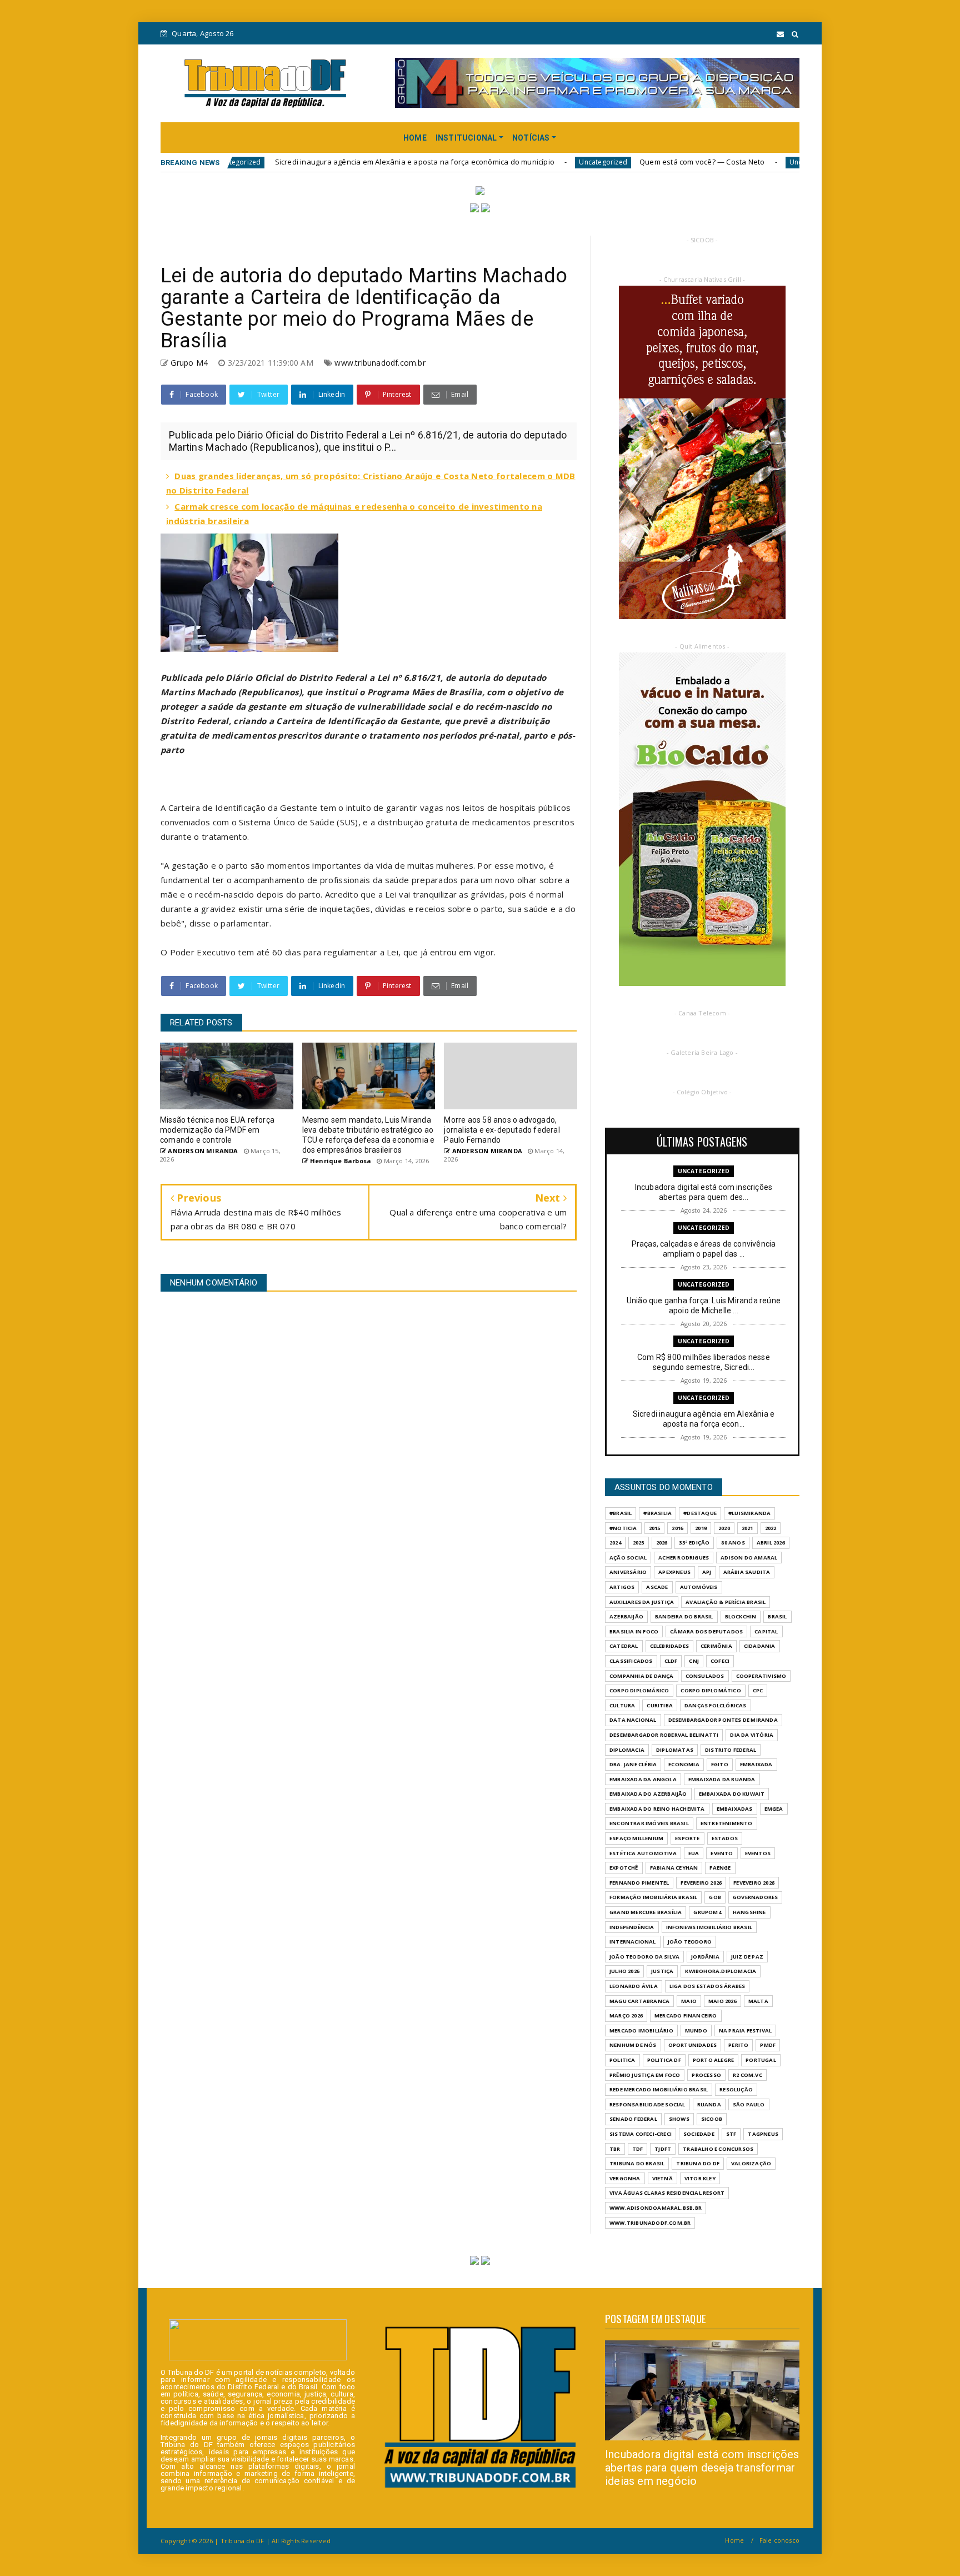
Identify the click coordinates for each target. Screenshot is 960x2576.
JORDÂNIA (705, 1957)
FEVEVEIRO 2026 (754, 1883)
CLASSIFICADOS (631, 1661)
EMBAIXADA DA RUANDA (722, 1779)
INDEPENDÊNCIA (632, 1927)
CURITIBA (660, 1705)
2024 (615, 1543)
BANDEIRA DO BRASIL (684, 1616)
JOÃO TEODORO (690, 1942)
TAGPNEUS (763, 2134)
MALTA (758, 2001)
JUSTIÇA (662, 1971)
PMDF (768, 2045)
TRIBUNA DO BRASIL (637, 2163)
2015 (655, 1528)
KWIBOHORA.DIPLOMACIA (721, 1971)
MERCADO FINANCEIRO (686, 2016)
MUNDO (696, 2031)
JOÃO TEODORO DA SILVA (644, 1957)
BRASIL (777, 1616)
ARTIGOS (622, 1587)
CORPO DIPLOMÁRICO (639, 1690)
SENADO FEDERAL (633, 2119)
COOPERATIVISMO (761, 1676)
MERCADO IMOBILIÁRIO (641, 2031)
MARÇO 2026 (626, 2016)
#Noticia (623, 1528)
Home (734, 2540)
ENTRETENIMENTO (727, 1823)
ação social (628, 1558)
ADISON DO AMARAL (749, 1558)
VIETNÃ (662, 2178)
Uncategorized (477, 162)
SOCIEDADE (699, 2134)
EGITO (720, 1764)
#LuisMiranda (749, 1513)
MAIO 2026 (722, 2001)
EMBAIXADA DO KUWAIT (732, 1794)
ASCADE (657, 1587)
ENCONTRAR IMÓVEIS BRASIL (649, 1823)
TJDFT (663, 2149)
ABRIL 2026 (771, 1543)
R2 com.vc (747, 2075)
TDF (638, 2149)
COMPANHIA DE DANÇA (642, 1676)
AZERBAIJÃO (626, 1616)
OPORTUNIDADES (693, 2045)
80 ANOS (733, 1543)
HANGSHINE (749, 1912)
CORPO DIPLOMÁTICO (711, 1690)
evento (722, 1853)
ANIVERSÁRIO (628, 1572)
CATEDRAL (624, 1646)
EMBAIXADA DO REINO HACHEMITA (657, 1809)
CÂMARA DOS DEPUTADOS (706, 1631)
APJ (707, 1572)
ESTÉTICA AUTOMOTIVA (643, 1853)
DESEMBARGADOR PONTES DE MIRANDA (723, 1720)
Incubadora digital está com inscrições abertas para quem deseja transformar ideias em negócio (702, 2468)
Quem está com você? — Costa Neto (576, 162)
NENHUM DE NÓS (633, 2045)
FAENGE (720, 1868)
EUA (694, 1853)
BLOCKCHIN (741, 1616)
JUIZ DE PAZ (747, 1957)
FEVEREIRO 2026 (701, 1883)
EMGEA (774, 1809)
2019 (701, 1528)
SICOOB (712, 2119)
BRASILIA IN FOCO (634, 1631)
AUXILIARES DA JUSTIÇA (642, 1602)
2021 (747, 1528)
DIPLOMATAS (675, 1750)
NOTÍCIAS (531, 138)
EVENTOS (758, 1853)
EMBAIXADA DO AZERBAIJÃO (648, 1794)
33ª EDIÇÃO (694, 1543)
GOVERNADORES (755, 1897)
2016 (677, 1528)
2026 (662, 1543)
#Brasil (621, 1513)
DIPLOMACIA (627, 1750)
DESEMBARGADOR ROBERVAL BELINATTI (664, 1735)
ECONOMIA (684, 1764)
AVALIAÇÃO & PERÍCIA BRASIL (726, 1602)
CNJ (694, 1661)
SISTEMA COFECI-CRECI (641, 2134)
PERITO (738, 2045)
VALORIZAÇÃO (751, 2163)
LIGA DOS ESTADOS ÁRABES (707, 1986)
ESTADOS (725, 1838)
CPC (758, 1690)
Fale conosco (779, 2540)
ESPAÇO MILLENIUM (636, 1838)
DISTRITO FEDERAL (731, 1750)
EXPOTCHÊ (624, 1868)
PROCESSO (706, 2075)
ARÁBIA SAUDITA (747, 1572)
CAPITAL (766, 1631)
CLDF (671, 1661)
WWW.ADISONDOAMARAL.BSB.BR (656, 2208)
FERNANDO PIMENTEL (639, 1883)
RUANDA (709, 2104)
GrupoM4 (707, 1912)
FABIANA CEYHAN (674, 1868)
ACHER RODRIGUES (684, 1558)
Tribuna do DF (698, 2163)
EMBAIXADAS (735, 1809)
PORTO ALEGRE (713, 2060)
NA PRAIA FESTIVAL (745, 2031)
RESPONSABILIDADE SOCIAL (647, 2104)
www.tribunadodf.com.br (380, 363)
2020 (724, 1528)
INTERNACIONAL (633, 1942)
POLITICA (622, 2060)
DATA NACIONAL (633, 1720)
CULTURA (622, 1705)
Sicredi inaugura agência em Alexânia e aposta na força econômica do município (289, 162)
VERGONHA (625, 2178)
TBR (615, 2149)
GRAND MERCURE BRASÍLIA (646, 1912)
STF (731, 2134)
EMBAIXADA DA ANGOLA (643, 1779)
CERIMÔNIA (716, 1646)
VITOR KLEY (700, 2178)
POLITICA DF (664, 2060)
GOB (715, 1897)
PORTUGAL (761, 2060)
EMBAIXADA (756, 1764)
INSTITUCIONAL (466, 138)
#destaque (700, 1513)
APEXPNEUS (674, 1572)
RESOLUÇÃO (736, 2089)
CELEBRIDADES (669, 1646)
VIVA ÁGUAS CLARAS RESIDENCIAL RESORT (667, 2193)
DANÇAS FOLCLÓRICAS (716, 1705)
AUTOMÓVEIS (699, 1587)
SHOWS (679, 2119)
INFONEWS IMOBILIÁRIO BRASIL (709, 1927)
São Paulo (749, 2104)
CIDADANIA (760, 1646)
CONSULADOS (705, 1676)
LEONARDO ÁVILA (634, 1986)
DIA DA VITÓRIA (752, 1735)
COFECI (720, 1661)
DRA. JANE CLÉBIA (633, 1764)
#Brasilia (657, 1513)
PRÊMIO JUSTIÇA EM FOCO (645, 2075)
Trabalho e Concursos (718, 2149)
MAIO (689, 2001)
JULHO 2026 (624, 1971)
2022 (771, 1528)
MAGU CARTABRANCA (639, 2001)
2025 (639, 1543)
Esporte (687, 1838)
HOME (415, 138)
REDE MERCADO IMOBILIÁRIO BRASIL (659, 2089)
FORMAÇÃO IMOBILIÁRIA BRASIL (653, 1897)
